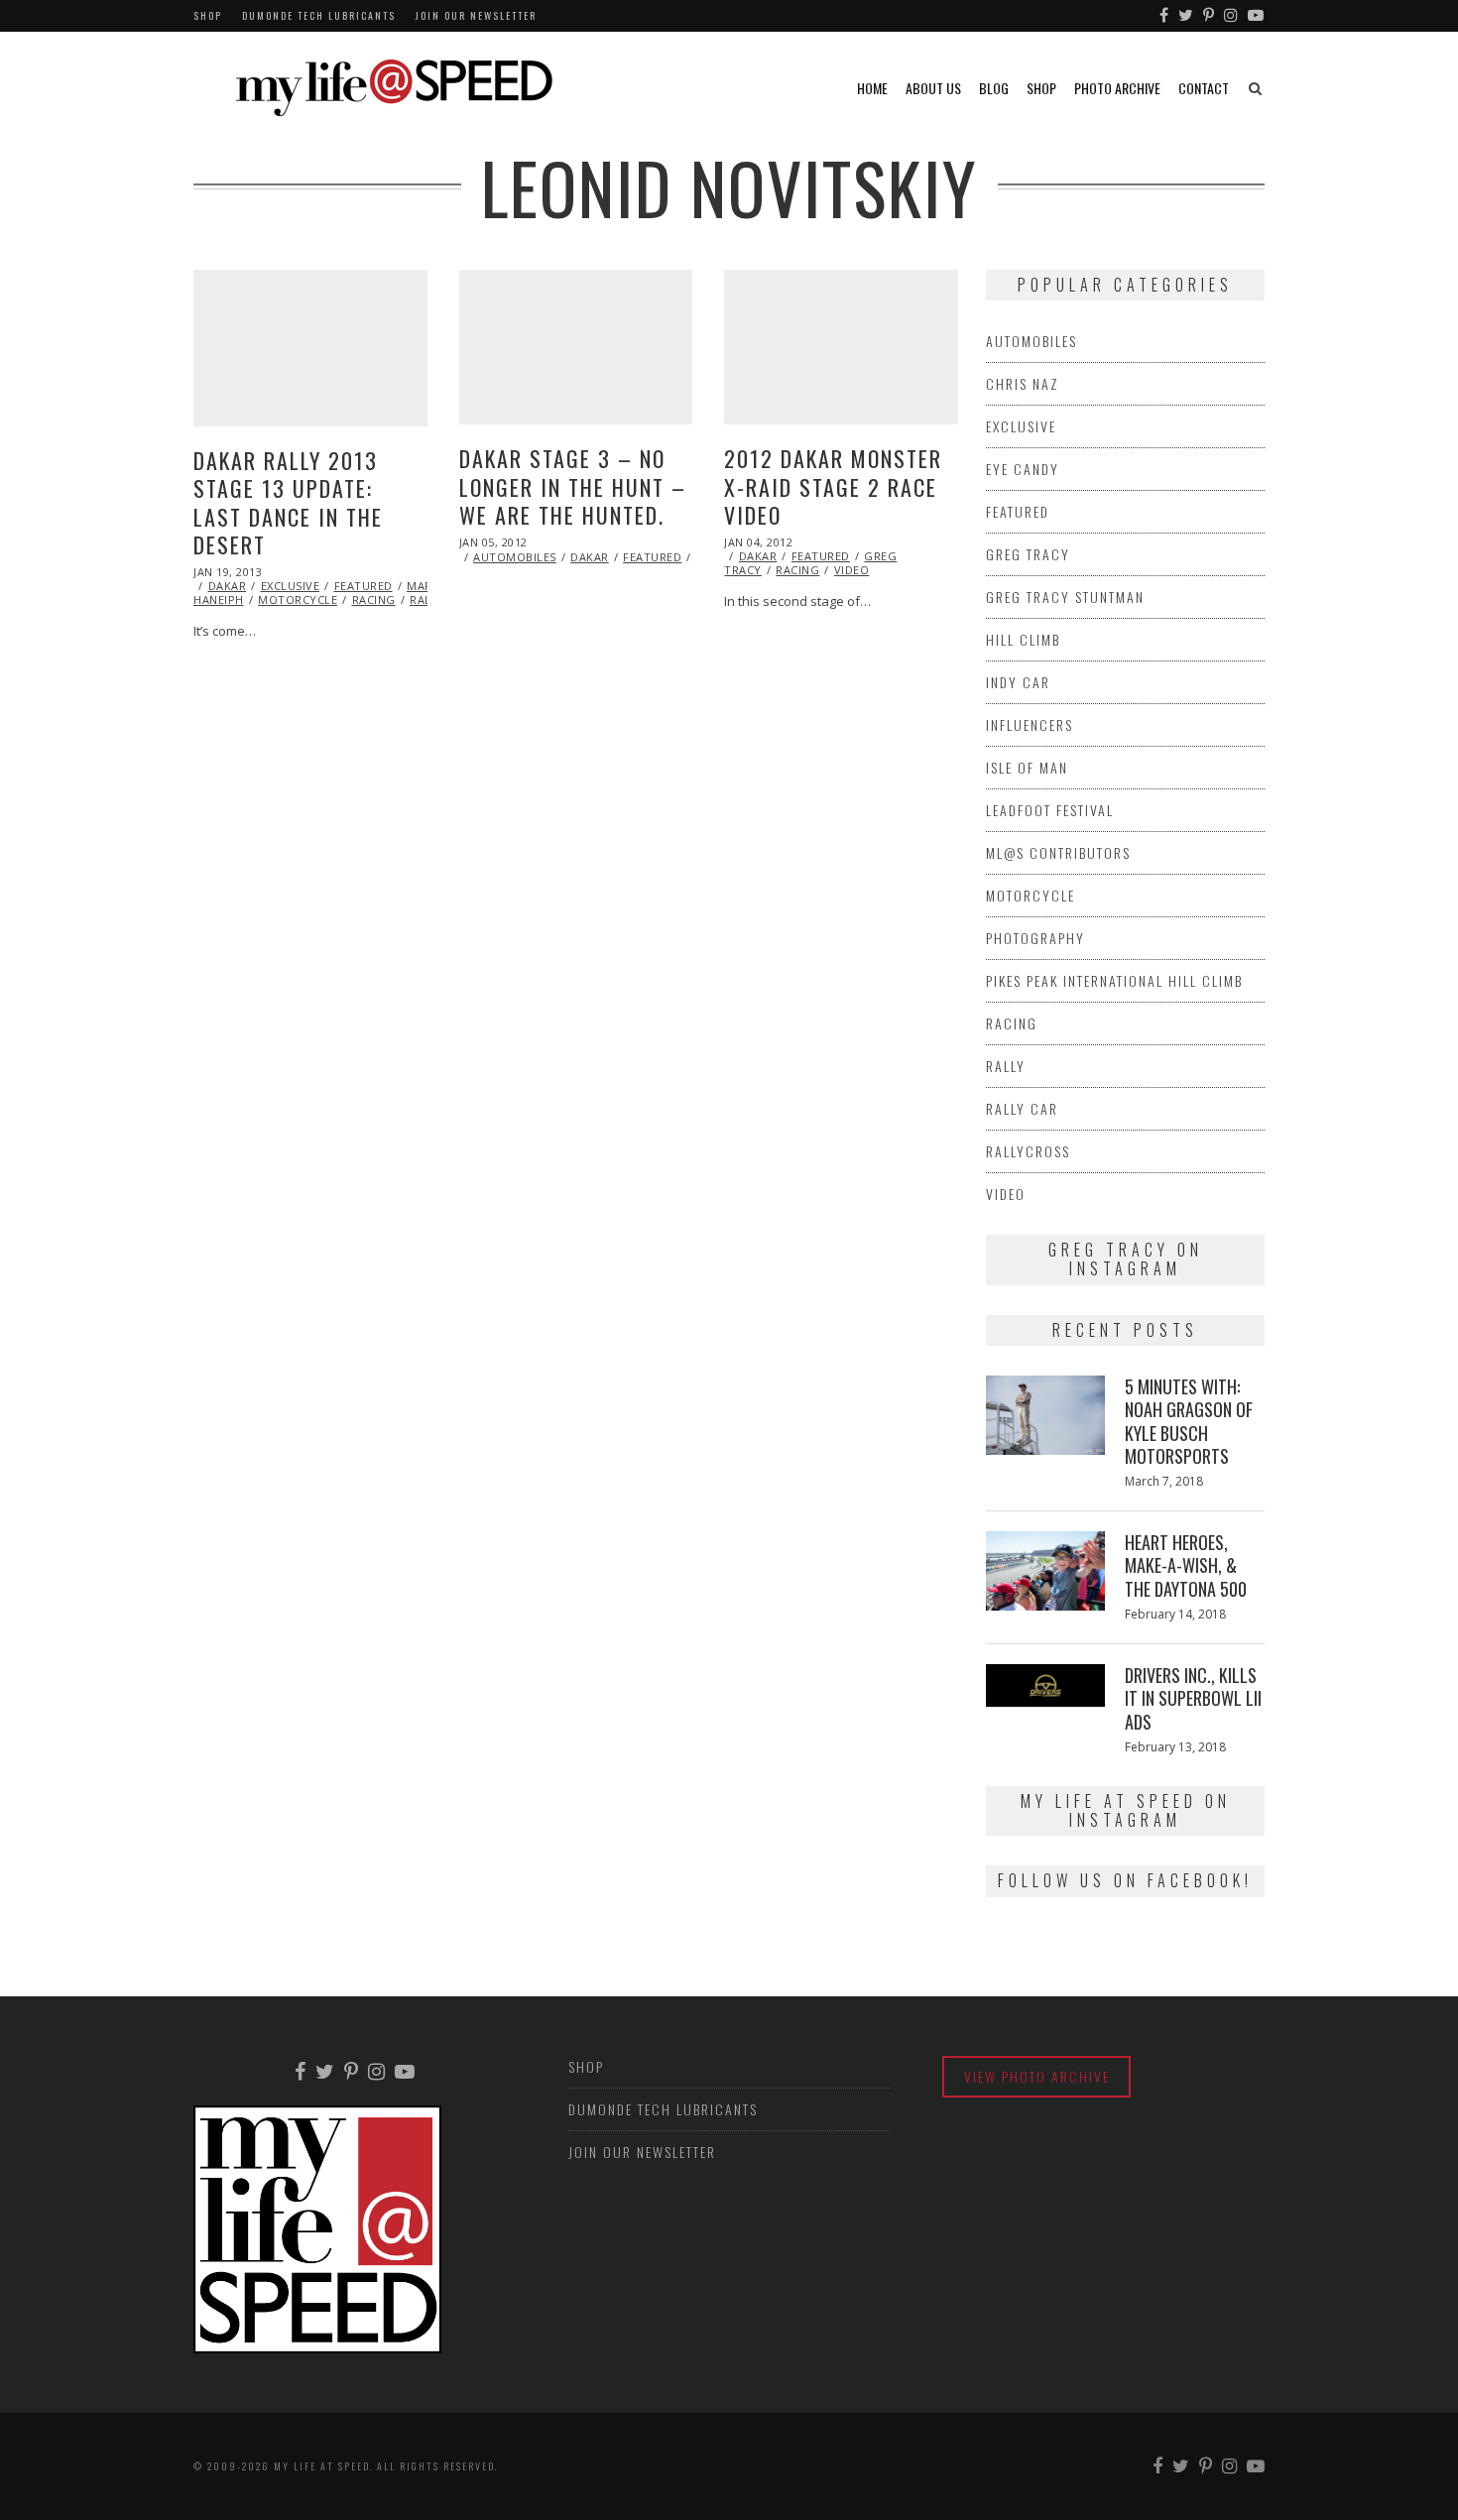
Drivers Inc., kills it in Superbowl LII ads (1193, 1698)
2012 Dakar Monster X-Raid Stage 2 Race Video (833, 486)
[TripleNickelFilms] (1257, 16)
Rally (1006, 1066)
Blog (994, 88)
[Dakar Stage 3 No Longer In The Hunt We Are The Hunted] (576, 347)
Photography (1035, 938)
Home (872, 88)
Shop (208, 15)
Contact (1204, 88)
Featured (364, 586)
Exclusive (291, 586)
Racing (374, 600)
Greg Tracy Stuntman (1065, 597)
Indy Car (1018, 682)
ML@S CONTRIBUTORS (1058, 852)
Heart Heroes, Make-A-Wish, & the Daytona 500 (1186, 1565)
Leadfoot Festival (1050, 810)
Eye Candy (1023, 469)
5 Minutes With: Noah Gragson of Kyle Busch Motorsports (1189, 1421)
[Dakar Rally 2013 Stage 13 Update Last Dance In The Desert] (310, 348)
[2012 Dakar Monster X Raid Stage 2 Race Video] (841, 347)
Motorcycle (298, 600)
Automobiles (515, 557)
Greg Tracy (1028, 554)
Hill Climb (1023, 639)
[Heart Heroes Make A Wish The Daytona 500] (1045, 1571)
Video (852, 570)
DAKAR (228, 586)
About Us (933, 88)
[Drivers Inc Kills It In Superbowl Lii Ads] (1045, 1685)
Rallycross (1028, 1151)
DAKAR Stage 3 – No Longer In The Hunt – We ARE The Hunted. (573, 486)
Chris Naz (1023, 383)
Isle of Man (1027, 767)
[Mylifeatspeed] (1165, 16)
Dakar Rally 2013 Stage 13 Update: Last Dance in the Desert (288, 503)
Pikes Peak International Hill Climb (1114, 980)
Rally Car (1022, 1108)
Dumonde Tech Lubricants (319, 15)
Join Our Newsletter (476, 15)
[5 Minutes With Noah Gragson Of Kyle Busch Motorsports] (1045, 1415)
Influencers (1030, 724)
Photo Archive (1117, 88)
